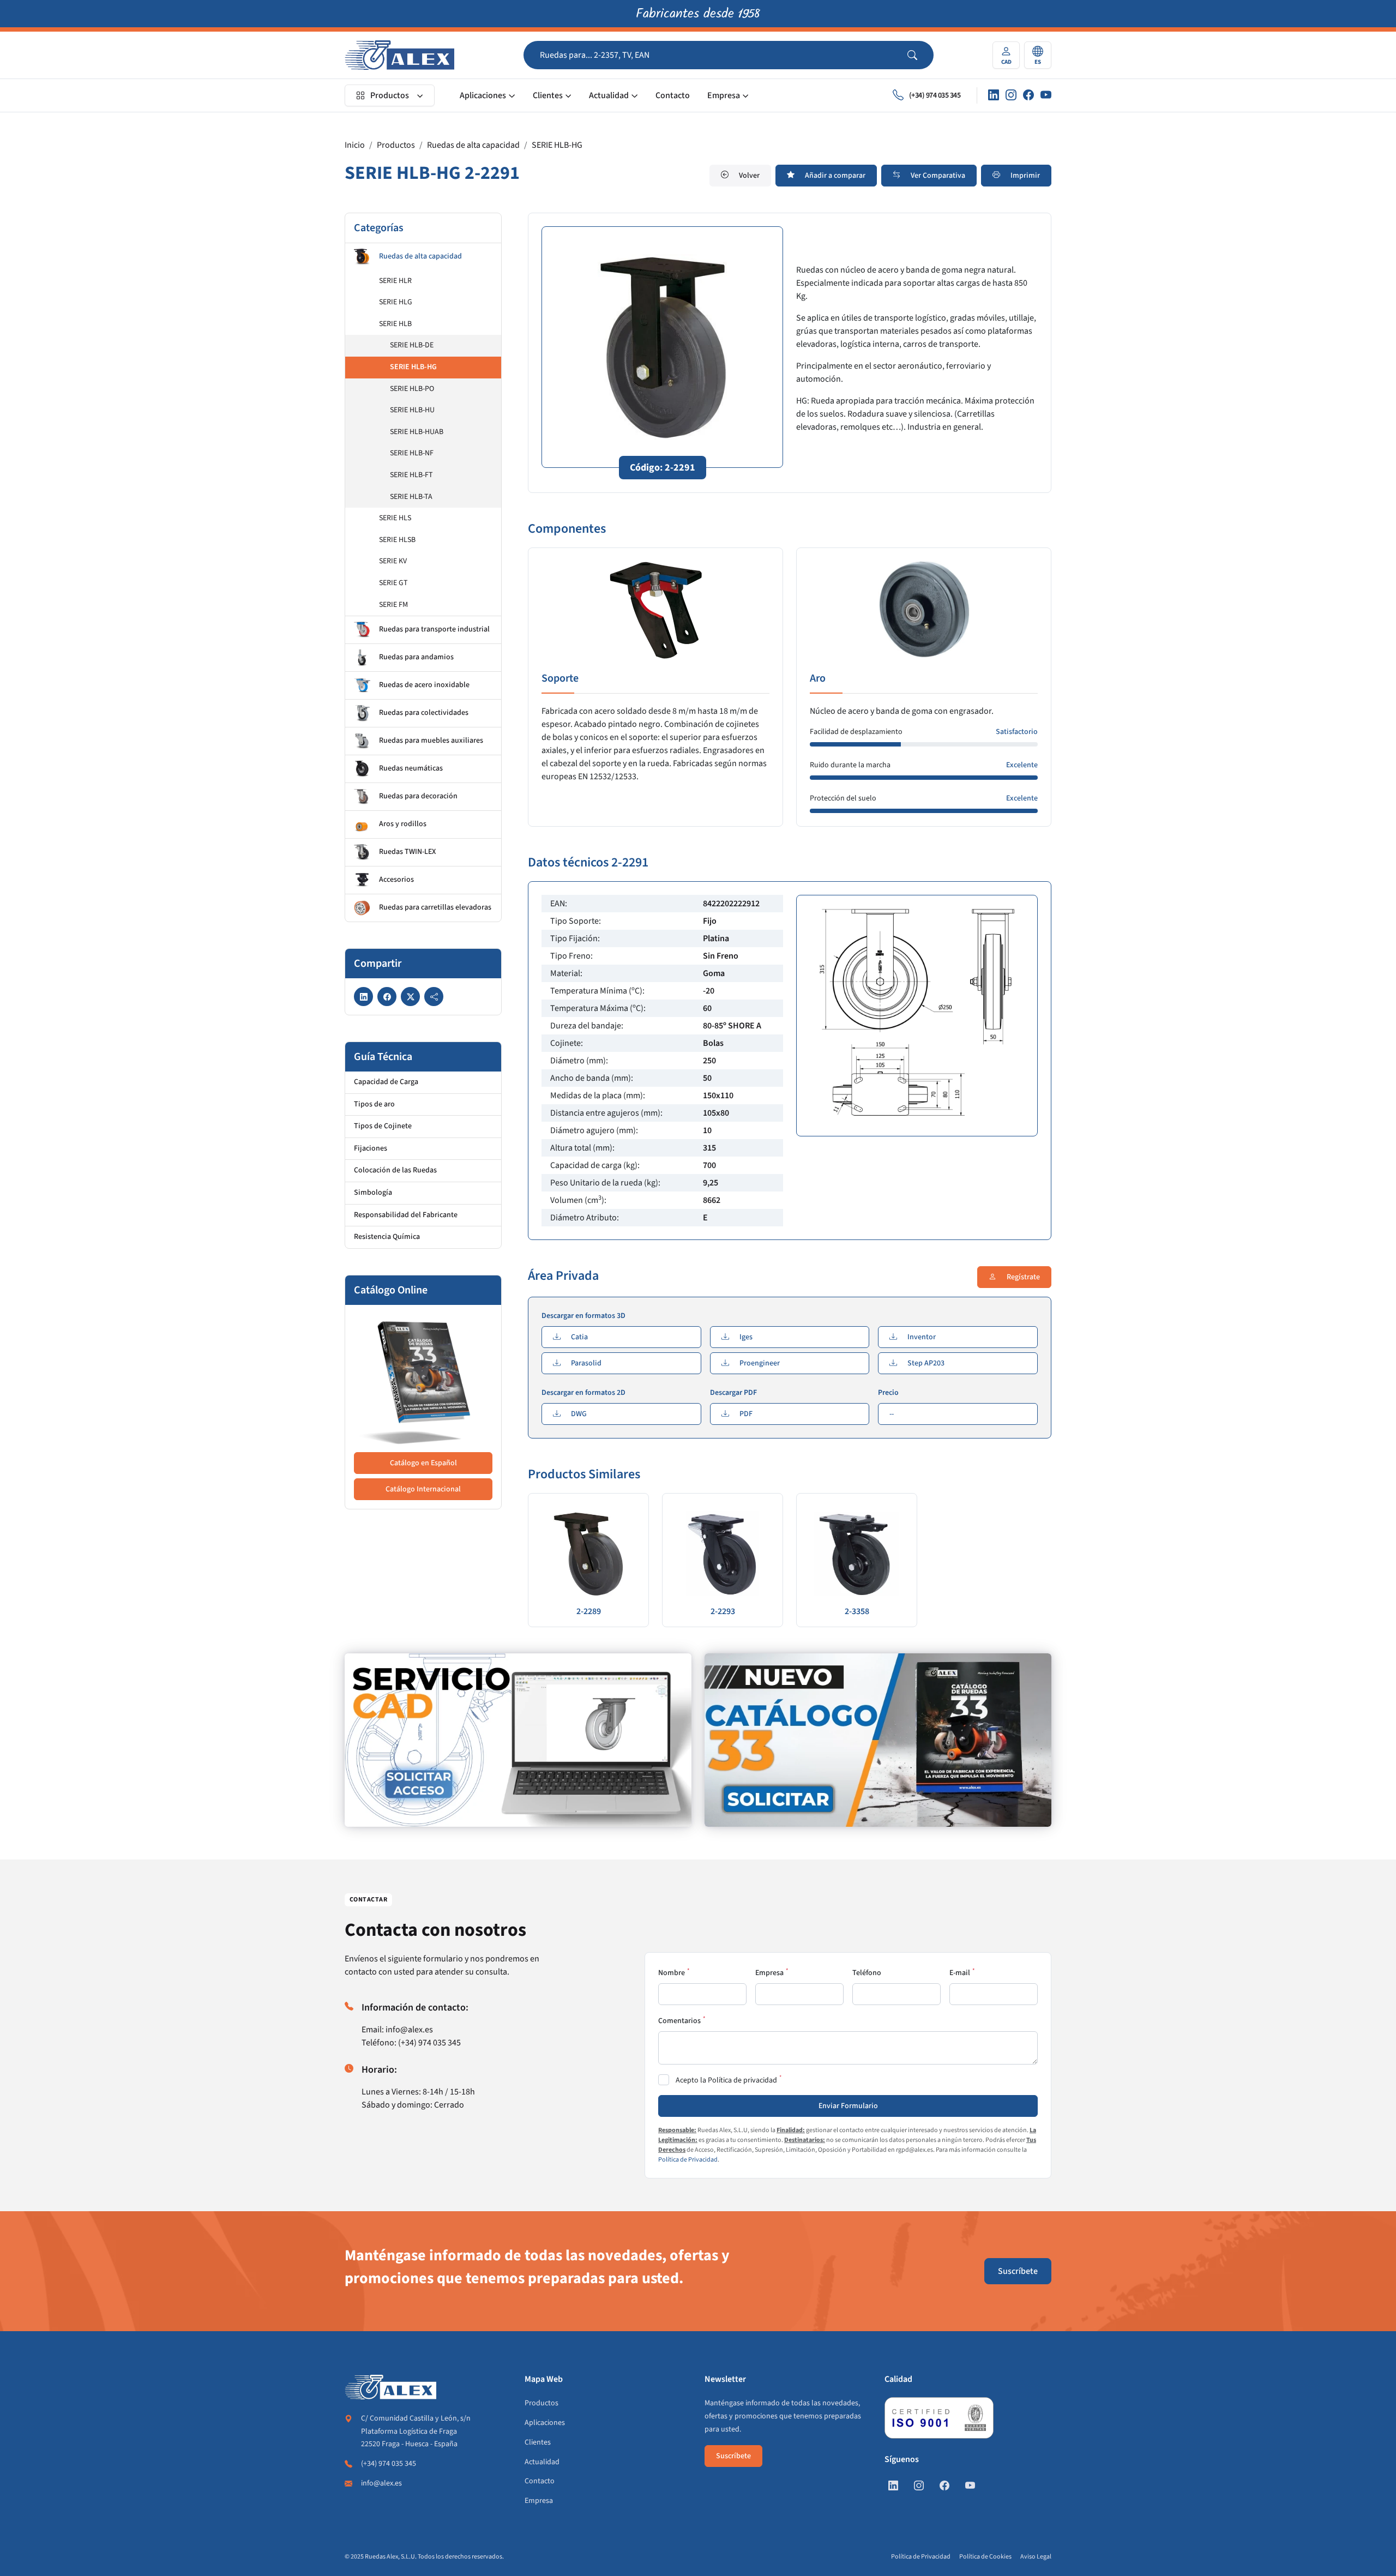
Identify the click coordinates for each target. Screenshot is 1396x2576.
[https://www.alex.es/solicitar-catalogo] (878, 1740)
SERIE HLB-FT (411, 475)
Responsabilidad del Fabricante (406, 1215)
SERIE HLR (395, 281)
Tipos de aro (374, 1104)
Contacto (673, 95)
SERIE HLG (396, 302)
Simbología (373, 1193)
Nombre (672, 1973)
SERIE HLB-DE (412, 345)
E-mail (960, 1973)
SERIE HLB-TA (411, 497)
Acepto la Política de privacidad (726, 2080)
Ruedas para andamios (416, 657)
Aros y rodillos (403, 824)
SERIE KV (393, 561)
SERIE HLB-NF (412, 453)
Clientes (548, 95)
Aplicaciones (483, 95)
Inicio (355, 145)
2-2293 (723, 1611)
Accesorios (396, 880)
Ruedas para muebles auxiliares (431, 741)
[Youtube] (1046, 95)
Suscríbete (1018, 2271)
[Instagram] (1011, 95)
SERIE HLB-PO (412, 389)
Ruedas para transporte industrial (434, 629)
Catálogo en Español (423, 1463)
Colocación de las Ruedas (395, 1170)
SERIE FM (393, 605)
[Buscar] (920, 55)
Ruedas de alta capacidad (473, 145)
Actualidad (609, 95)
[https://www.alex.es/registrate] (518, 1740)
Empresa (724, 95)
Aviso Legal (1036, 2557)
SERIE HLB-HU (412, 410)
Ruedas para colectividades (424, 713)
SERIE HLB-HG (557, 145)
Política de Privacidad (688, 2160)
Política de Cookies (985, 2557)
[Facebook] (1028, 95)
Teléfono (867, 1973)
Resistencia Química (387, 1237)
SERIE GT (393, 583)
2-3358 (857, 1611)
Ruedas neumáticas (411, 768)
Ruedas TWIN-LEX (407, 852)
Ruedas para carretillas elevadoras (435, 907)
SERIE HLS (395, 518)
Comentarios (679, 2021)
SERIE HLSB (397, 540)
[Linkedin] (994, 95)
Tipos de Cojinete (383, 1126)
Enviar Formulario (848, 2106)
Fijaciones (371, 1148)
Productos (390, 95)
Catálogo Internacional (423, 1489)
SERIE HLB (395, 324)
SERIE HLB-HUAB (417, 432)
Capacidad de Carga (386, 1082)
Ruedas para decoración (418, 796)
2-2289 (589, 1611)
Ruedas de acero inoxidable (424, 685)
